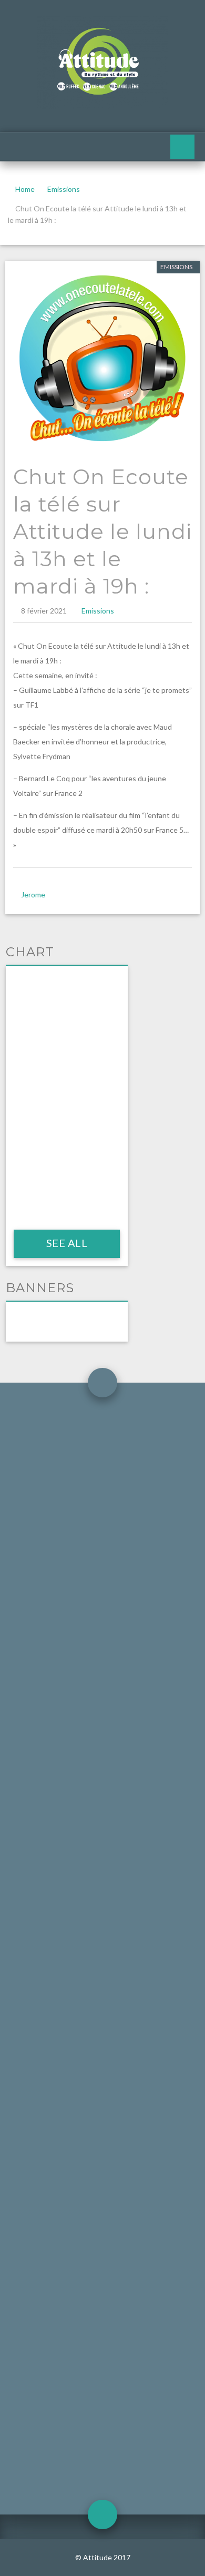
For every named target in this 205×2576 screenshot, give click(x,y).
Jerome (33, 895)
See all (66, 1243)
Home (25, 189)
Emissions (64, 189)
